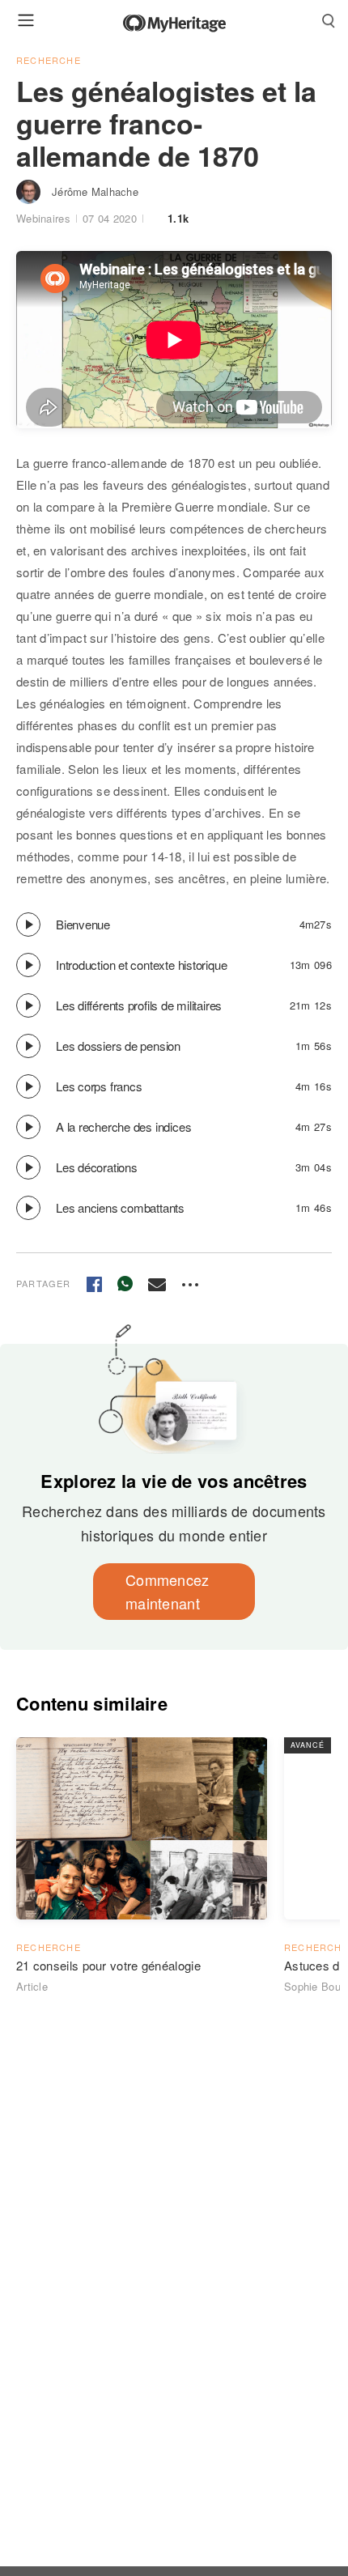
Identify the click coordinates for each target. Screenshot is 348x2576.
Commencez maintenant (168, 1591)
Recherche (49, 60)
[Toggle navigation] (26, 20)
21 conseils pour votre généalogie (108, 1965)
